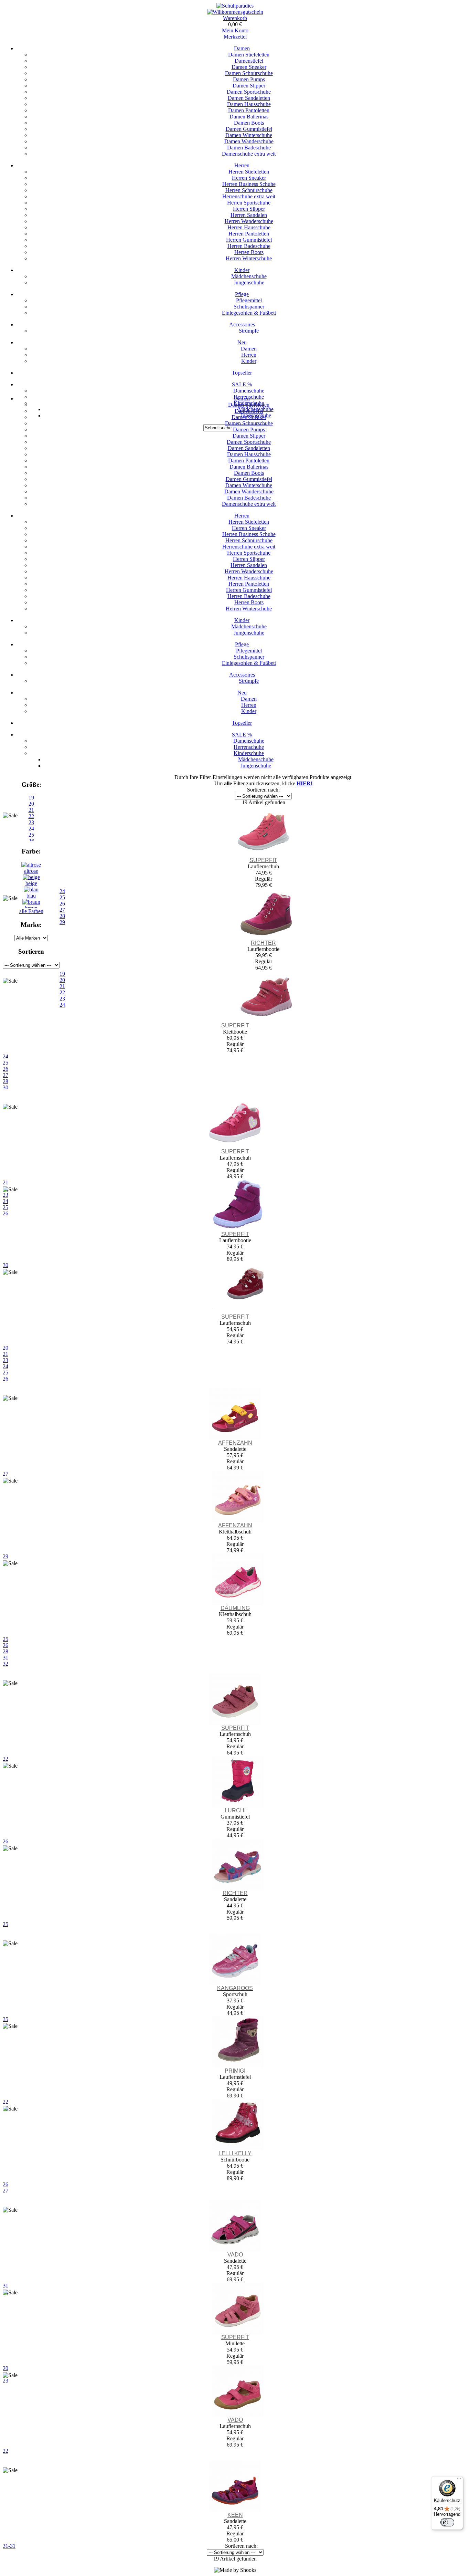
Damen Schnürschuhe (249, 73)
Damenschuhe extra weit (249, 154)
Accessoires (242, 324)
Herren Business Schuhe (249, 184)
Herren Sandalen (249, 215)
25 (6, 1063)
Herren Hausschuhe (249, 227)
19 (31, 798)
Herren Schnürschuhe (249, 190)
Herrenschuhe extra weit (249, 196)
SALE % (242, 384)
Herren (242, 165)
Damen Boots (249, 123)
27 (6, 1075)
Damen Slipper (249, 86)
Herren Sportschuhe (249, 203)
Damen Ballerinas (249, 117)
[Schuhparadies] (235, 6)
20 (31, 804)
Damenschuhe (249, 391)
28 (6, 1081)
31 (6, 1658)
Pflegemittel (249, 300)
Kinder (242, 270)
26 (6, 1069)
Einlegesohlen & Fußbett (249, 313)
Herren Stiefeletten (249, 172)
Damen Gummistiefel (249, 129)
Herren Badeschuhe (249, 246)
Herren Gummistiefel (249, 240)
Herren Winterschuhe (249, 258)
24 (6, 1056)
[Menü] (459, 2480)
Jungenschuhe (249, 282)
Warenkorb (235, 18)
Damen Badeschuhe (249, 148)
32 (6, 1664)
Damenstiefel (249, 61)
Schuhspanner (249, 307)
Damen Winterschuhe (249, 135)
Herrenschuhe (249, 747)
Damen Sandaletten (249, 98)
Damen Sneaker (249, 67)
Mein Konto (235, 30)
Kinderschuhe (249, 753)
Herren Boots (249, 252)
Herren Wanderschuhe (249, 221)
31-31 (9, 2546)
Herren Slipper (249, 209)
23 (6, 1360)
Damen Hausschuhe (249, 104)
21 (6, 1354)
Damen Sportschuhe (249, 92)
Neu (242, 342)
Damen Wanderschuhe (249, 141)
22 (6, 2451)
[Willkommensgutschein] (235, 12)
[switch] (447, 2522)
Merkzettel (235, 37)
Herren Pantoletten (249, 234)
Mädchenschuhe (249, 276)
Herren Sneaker (249, 178)
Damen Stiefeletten (249, 55)
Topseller (242, 373)
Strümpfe (249, 331)
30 (6, 1087)
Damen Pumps (249, 79)
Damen (242, 48)
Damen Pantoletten (249, 110)
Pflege (242, 294)
